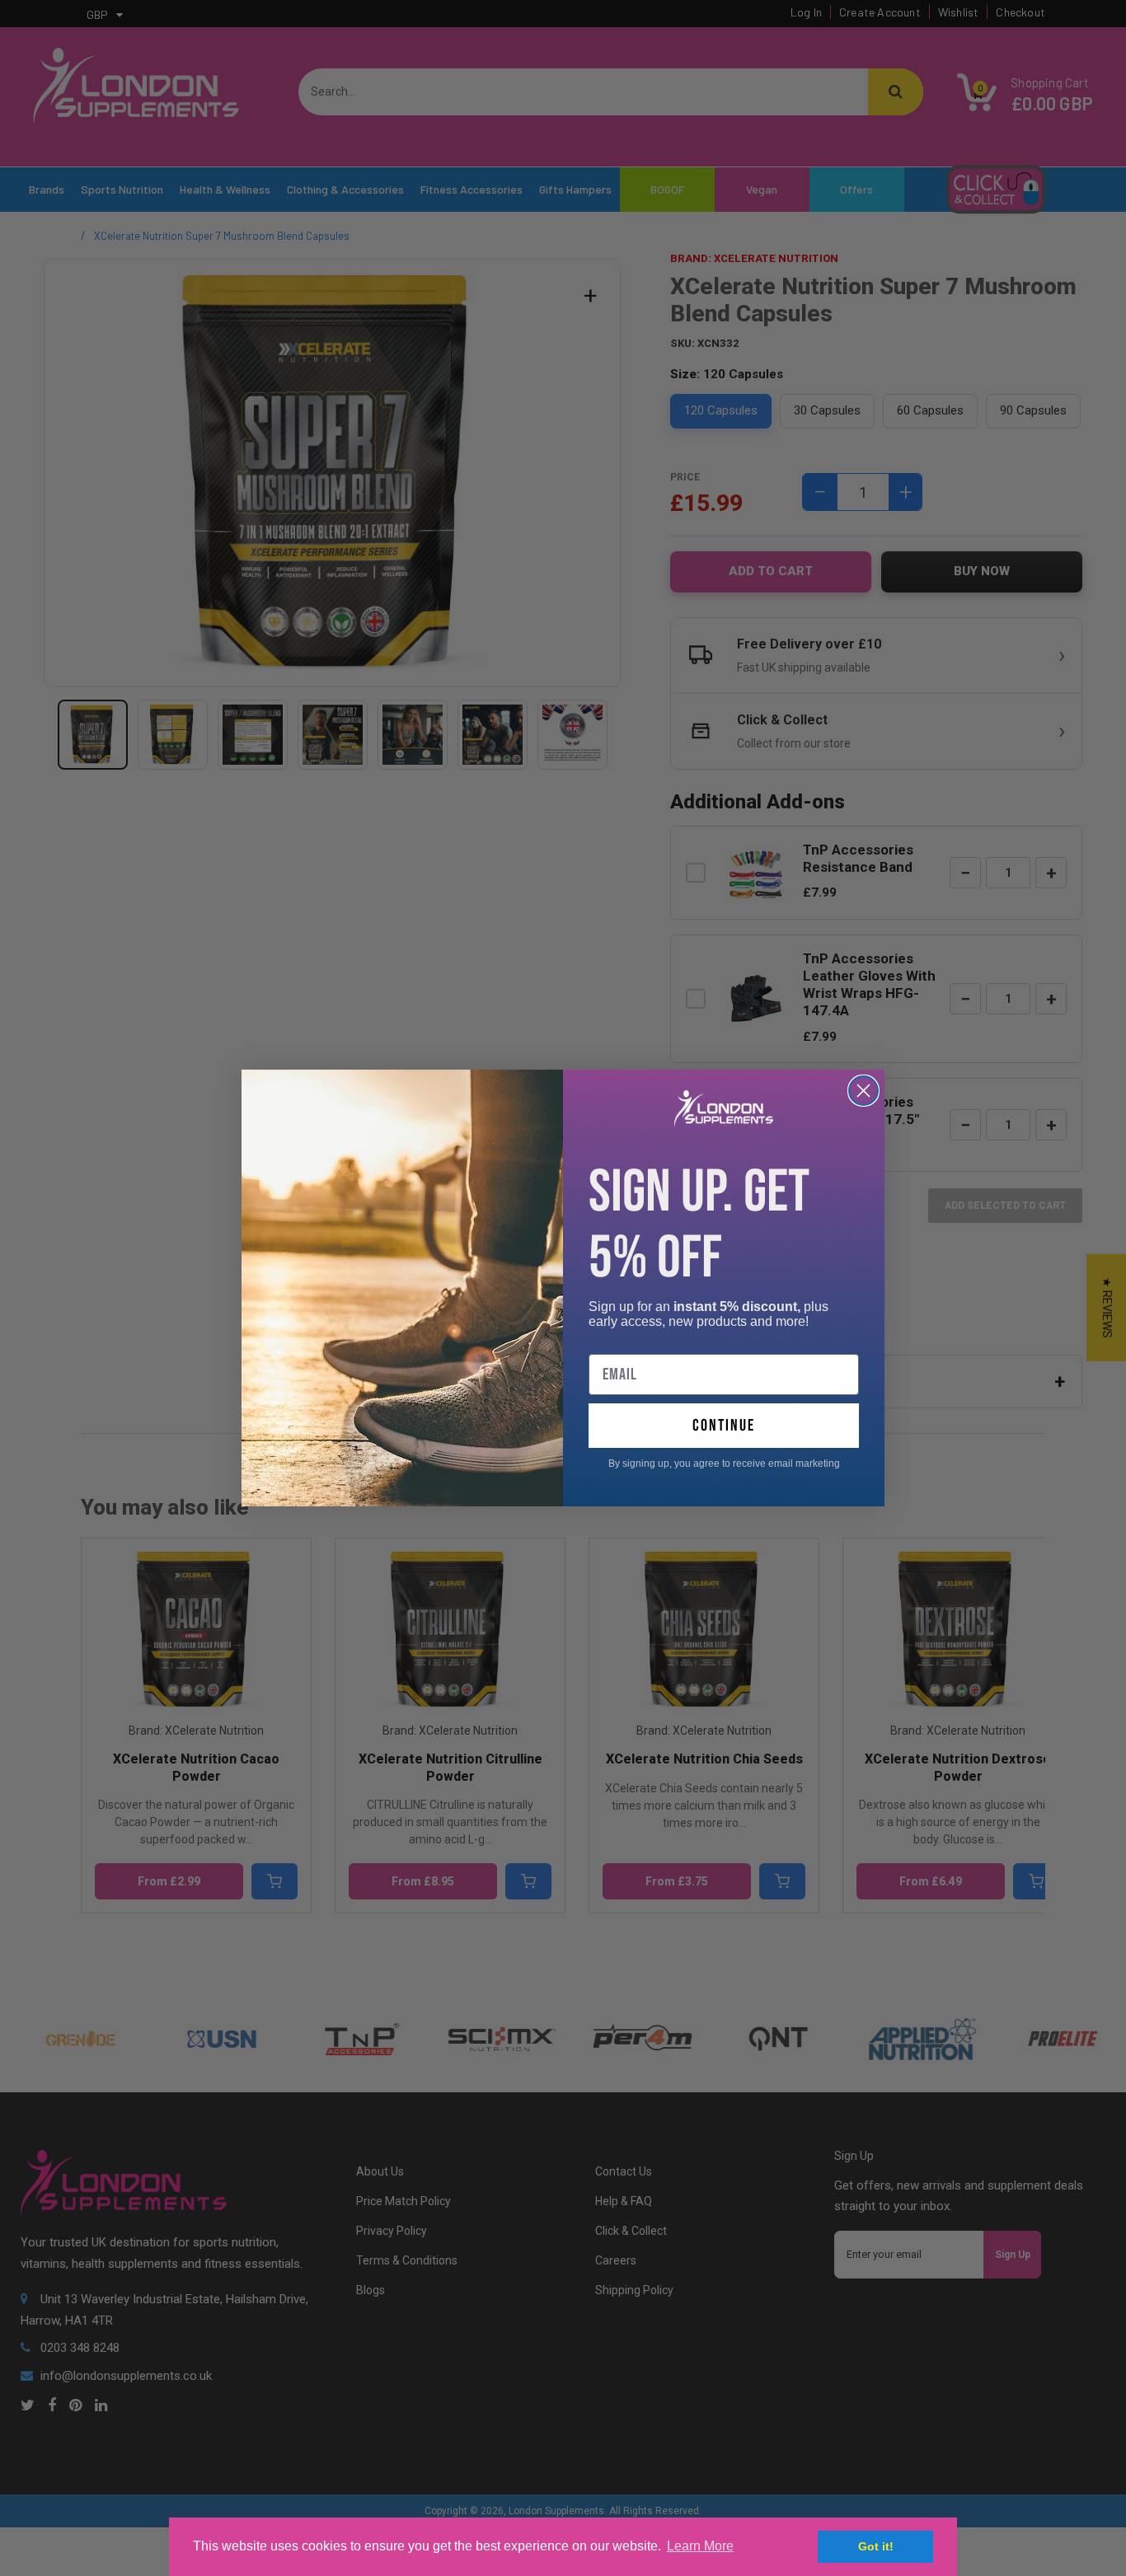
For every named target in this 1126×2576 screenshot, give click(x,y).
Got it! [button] (876, 2546)
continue (724, 1426)
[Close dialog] (863, 1091)
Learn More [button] (700, 2546)
